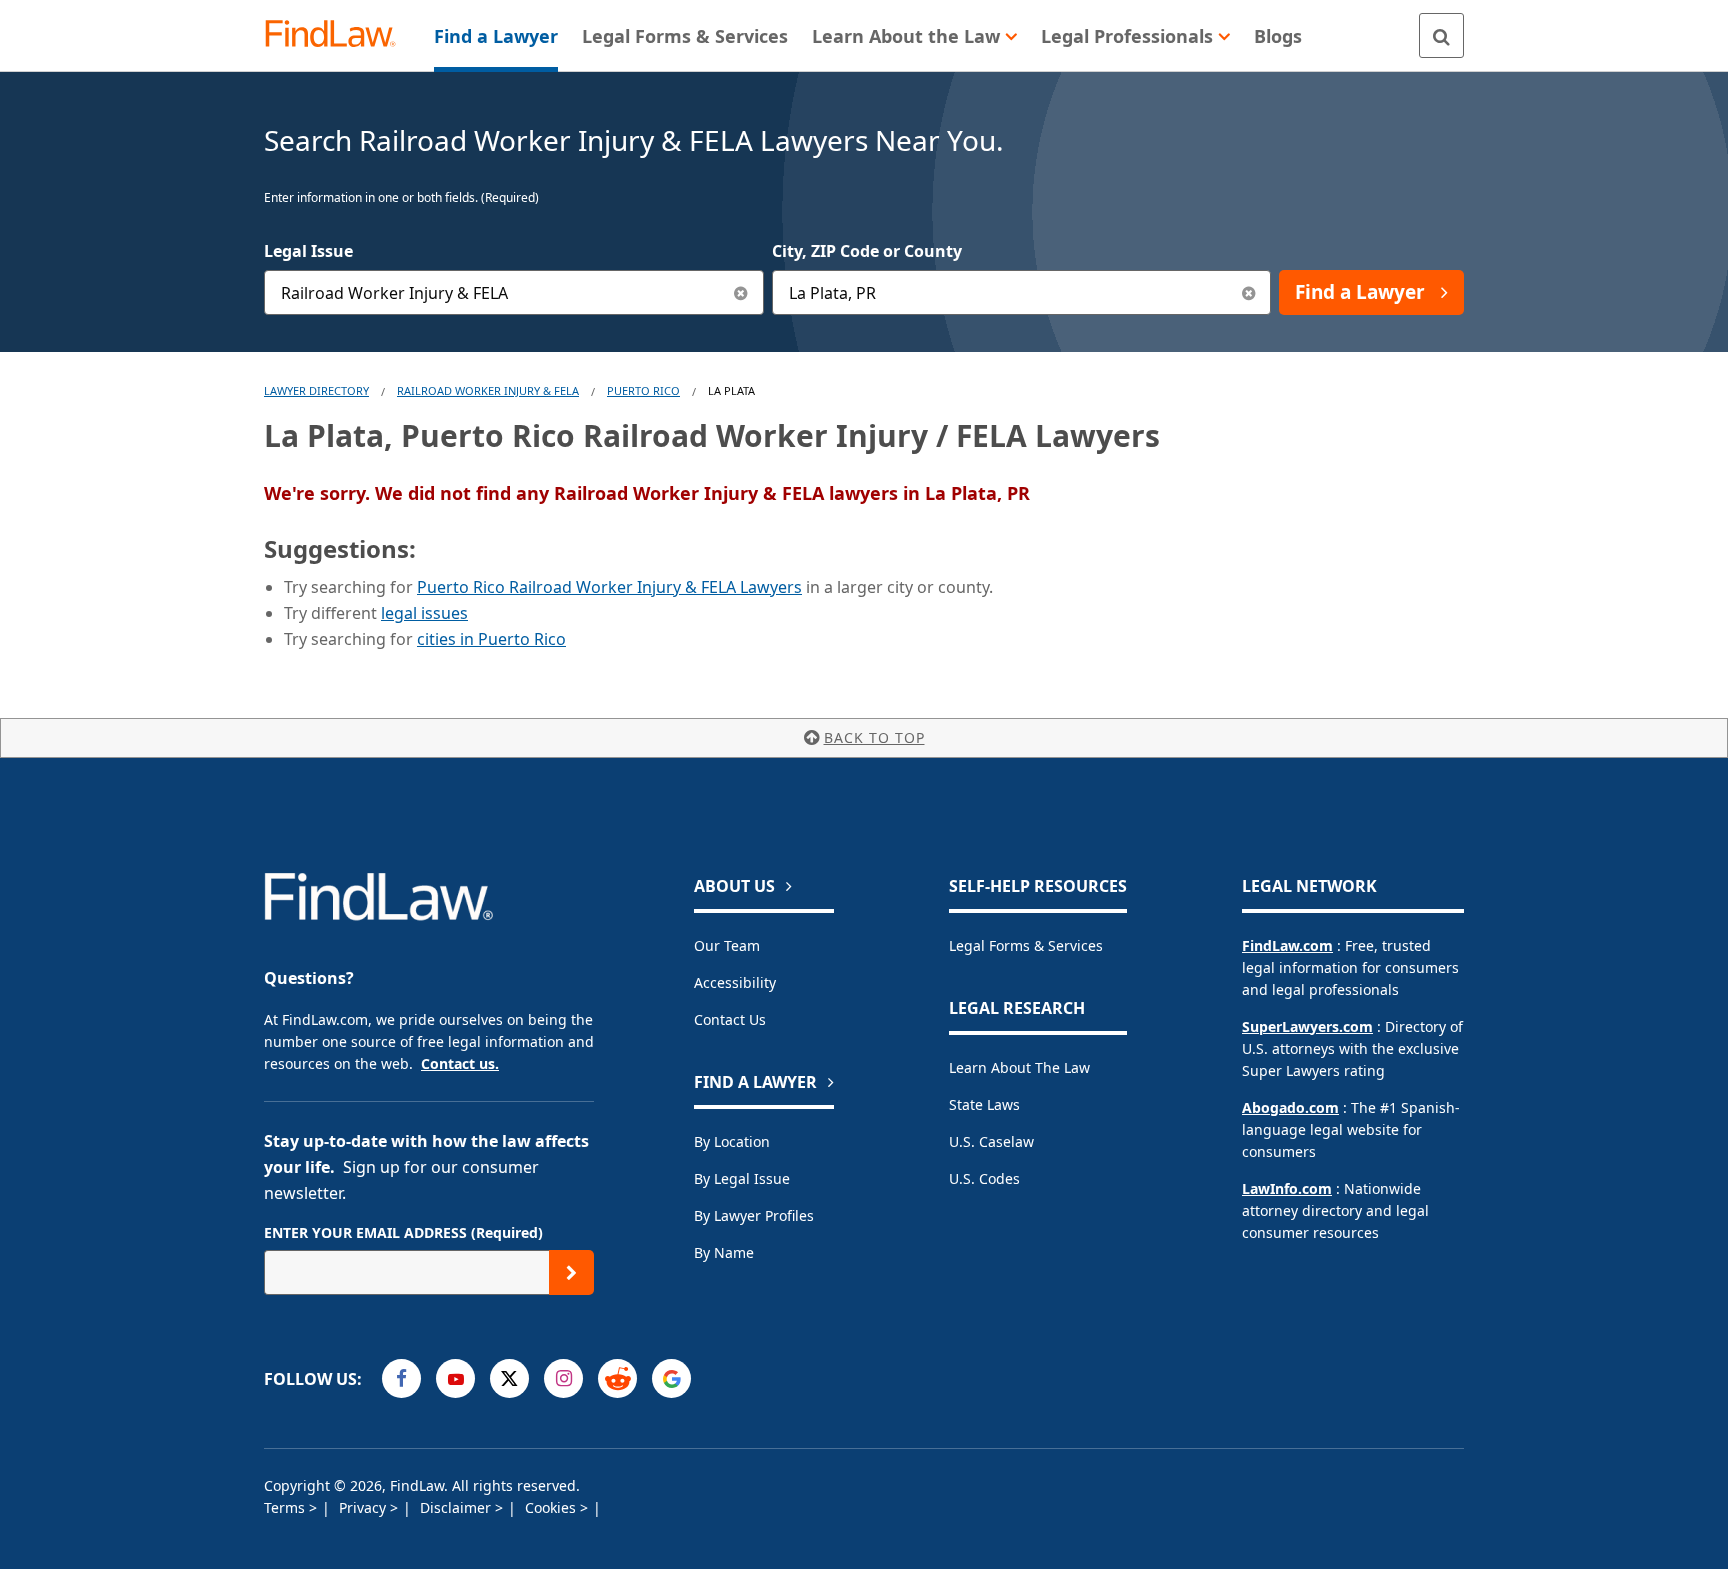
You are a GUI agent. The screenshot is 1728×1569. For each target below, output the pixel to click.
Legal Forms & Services (1026, 945)
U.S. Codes (984, 1178)
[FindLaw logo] (338, 35)
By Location (732, 1141)
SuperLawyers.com (1307, 1026)
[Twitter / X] (509, 1378)
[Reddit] (617, 1378)
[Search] (1441, 35)
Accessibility (735, 982)
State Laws (984, 1104)
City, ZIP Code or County (867, 251)
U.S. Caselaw (991, 1141)
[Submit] (571, 1272)
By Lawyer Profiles (754, 1215)
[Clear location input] (1248, 292)
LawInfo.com (1287, 1188)
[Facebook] (401, 1378)
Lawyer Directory (316, 390)
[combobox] (514, 292)
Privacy (364, 1507)
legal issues (424, 613)
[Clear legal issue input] (741, 292)
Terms (286, 1507)
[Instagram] (563, 1378)
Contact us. (460, 1063)
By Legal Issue (742, 1178)
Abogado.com (1290, 1107)
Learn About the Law (1019, 1067)
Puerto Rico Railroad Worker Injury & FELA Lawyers (609, 587)
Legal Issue (308, 251)
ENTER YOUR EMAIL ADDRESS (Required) (403, 1232)
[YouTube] (455, 1378)
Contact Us (730, 1019)
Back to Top (874, 737)
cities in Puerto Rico (491, 639)
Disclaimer (457, 1507)
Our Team (727, 945)
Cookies (552, 1507)
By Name (724, 1252)
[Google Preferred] (671, 1378)
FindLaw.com (1287, 945)
